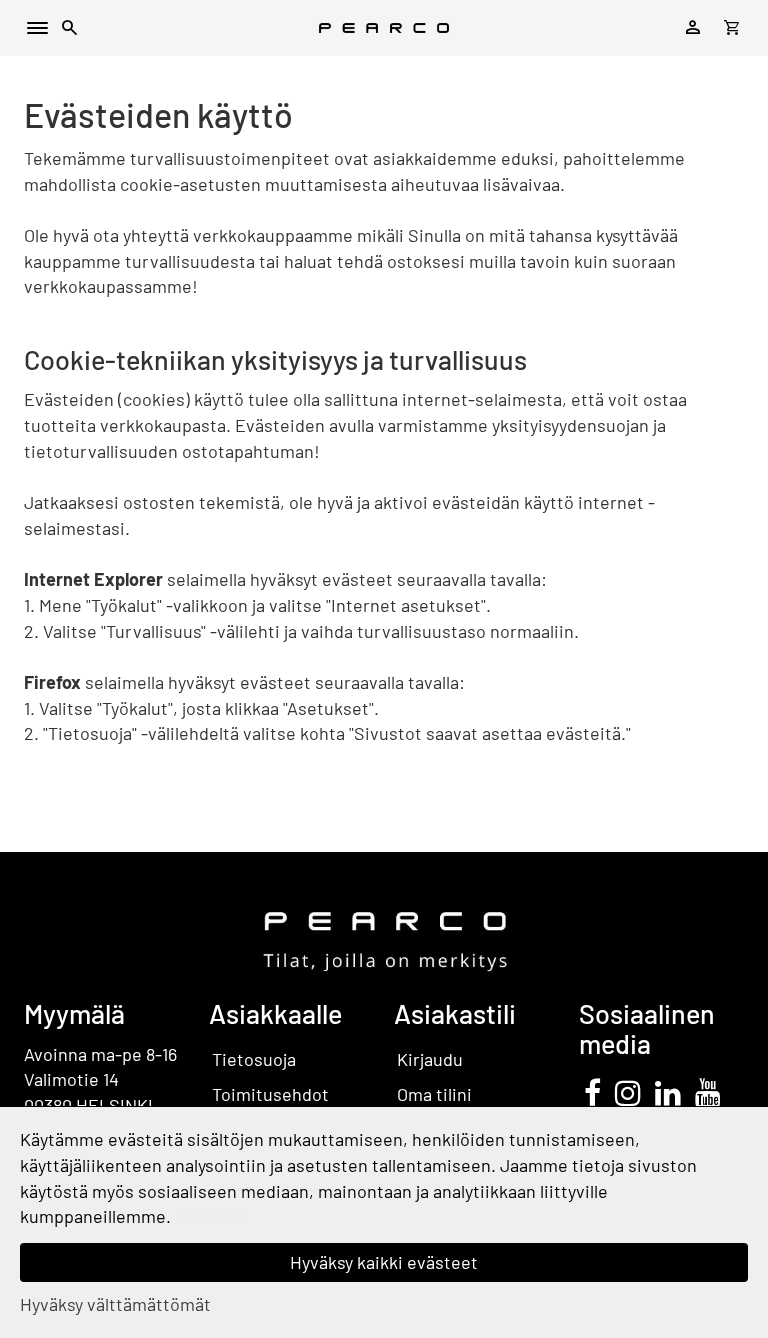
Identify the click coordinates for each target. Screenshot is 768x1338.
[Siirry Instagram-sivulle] (628, 1092)
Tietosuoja (254, 1059)
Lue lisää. (212, 1216)
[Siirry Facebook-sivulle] (592, 1092)
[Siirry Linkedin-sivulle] (668, 1092)
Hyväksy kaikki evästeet (384, 1262)
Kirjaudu (430, 1059)
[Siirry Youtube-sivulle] (708, 1092)
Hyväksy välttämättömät (115, 1304)
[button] (70, 30)
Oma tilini (434, 1094)
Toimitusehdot (270, 1094)
